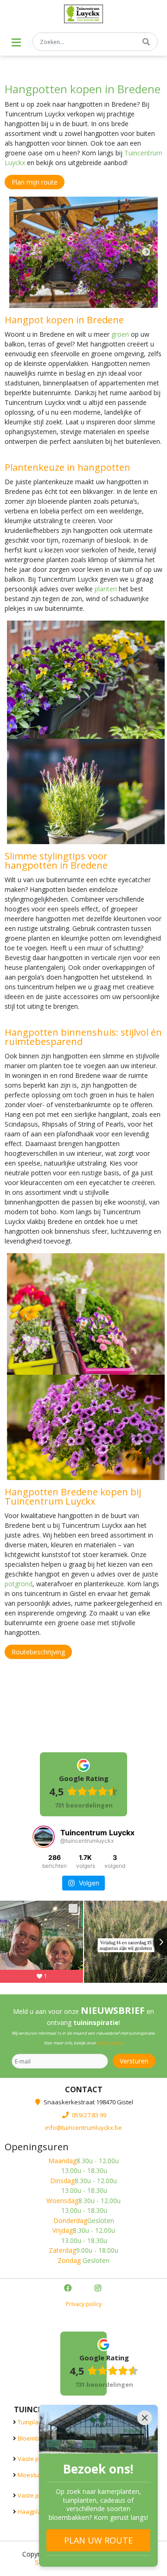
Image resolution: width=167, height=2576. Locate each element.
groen (120, 334)
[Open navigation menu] (16, 42)
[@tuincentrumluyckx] (44, 1837)
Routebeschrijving (38, 1652)
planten (106, 589)
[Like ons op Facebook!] (69, 2289)
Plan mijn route (35, 182)
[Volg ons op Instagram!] (99, 2289)
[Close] (145, 2418)
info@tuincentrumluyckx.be (83, 2127)
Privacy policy (84, 2304)
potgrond (19, 1584)
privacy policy (109, 2043)
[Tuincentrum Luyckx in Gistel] (84, 14)
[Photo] (83, 252)
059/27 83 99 (89, 2115)
